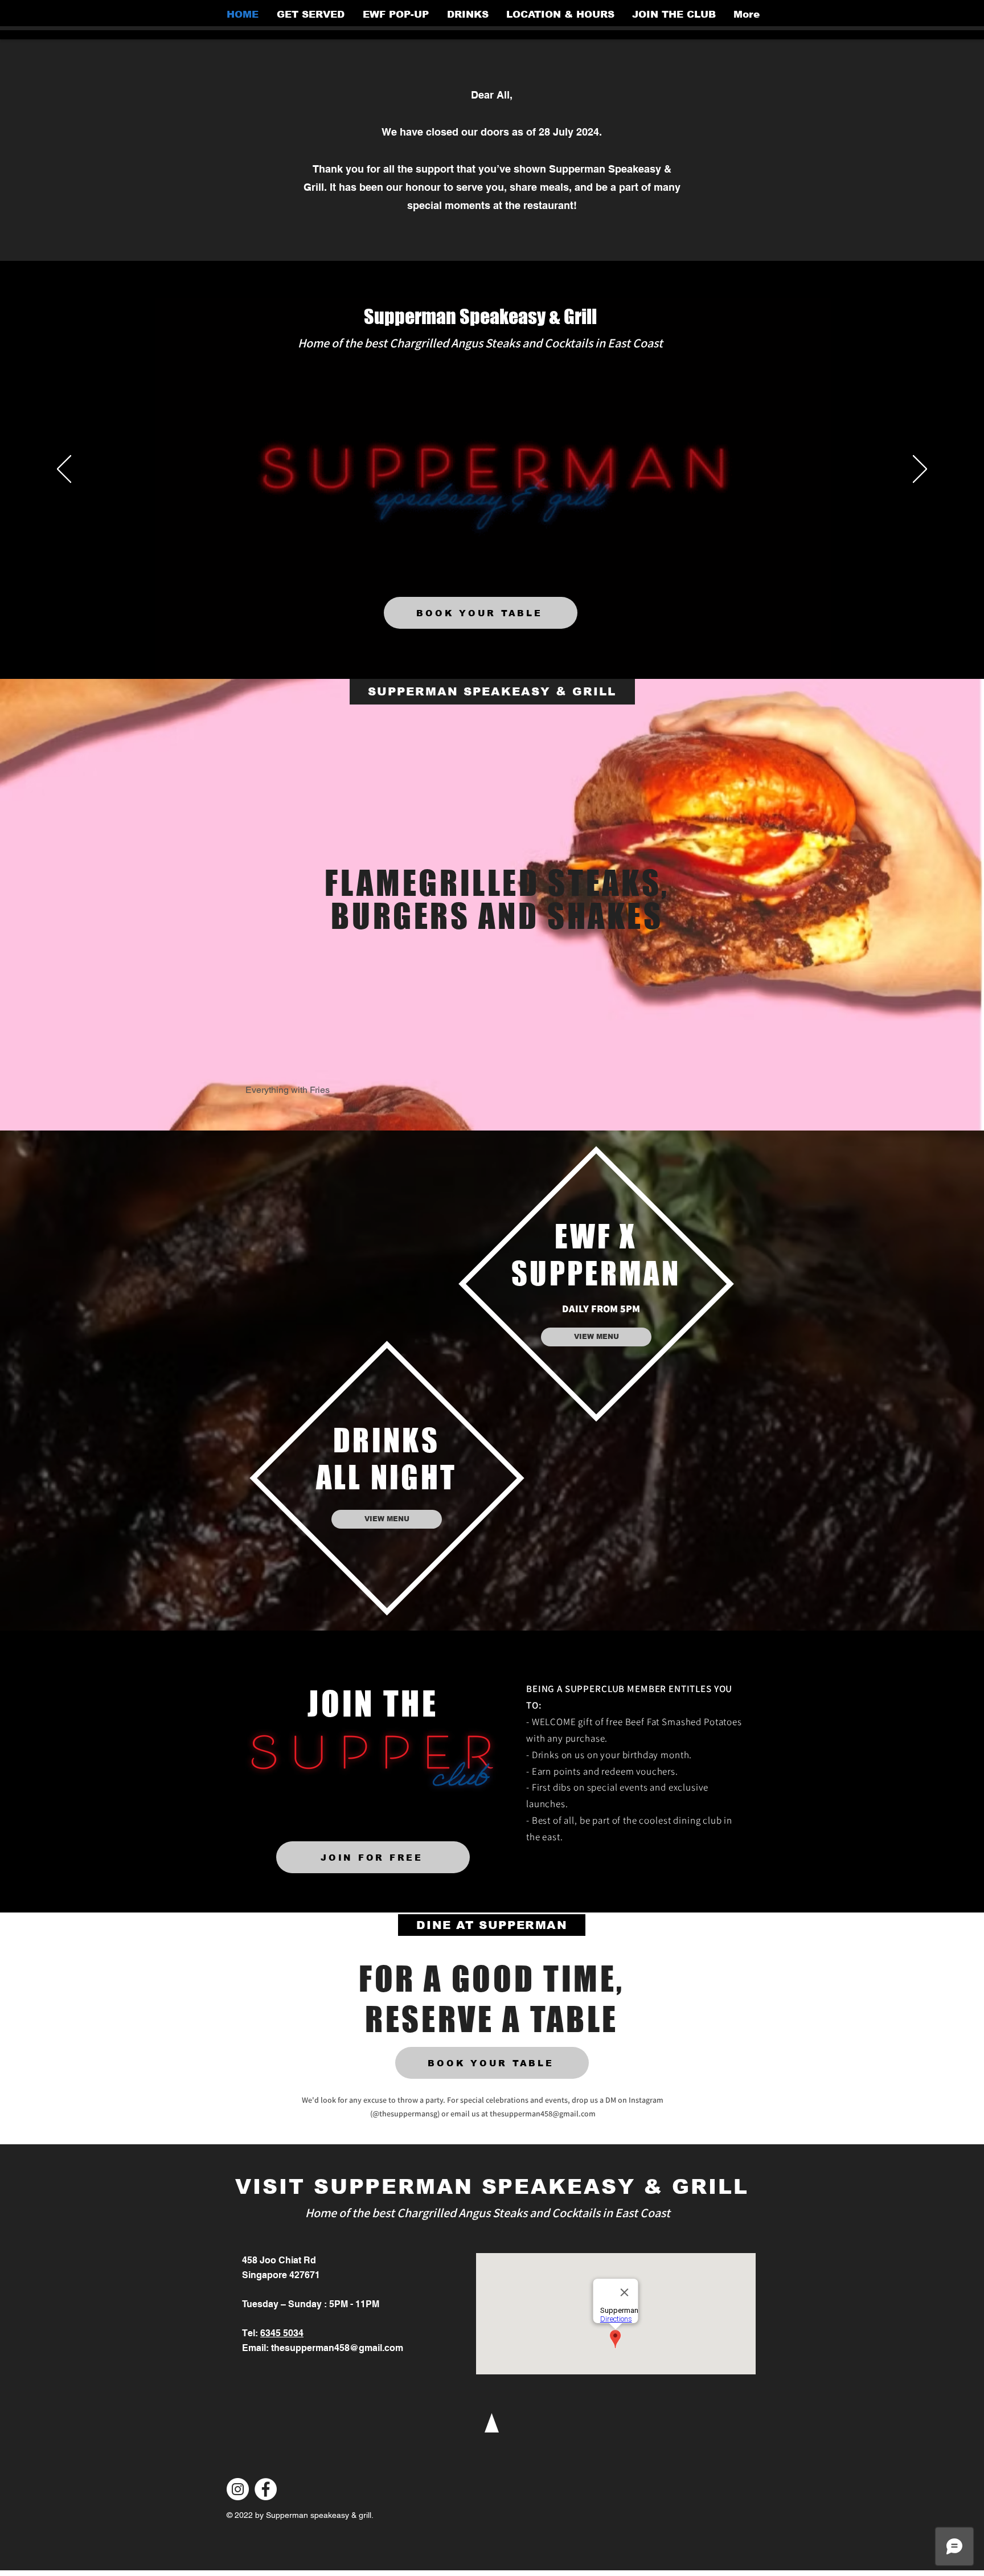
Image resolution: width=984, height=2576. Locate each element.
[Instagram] (238, 2489)
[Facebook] (266, 2489)
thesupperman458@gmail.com (543, 2114)
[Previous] (64, 470)
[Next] (920, 470)
